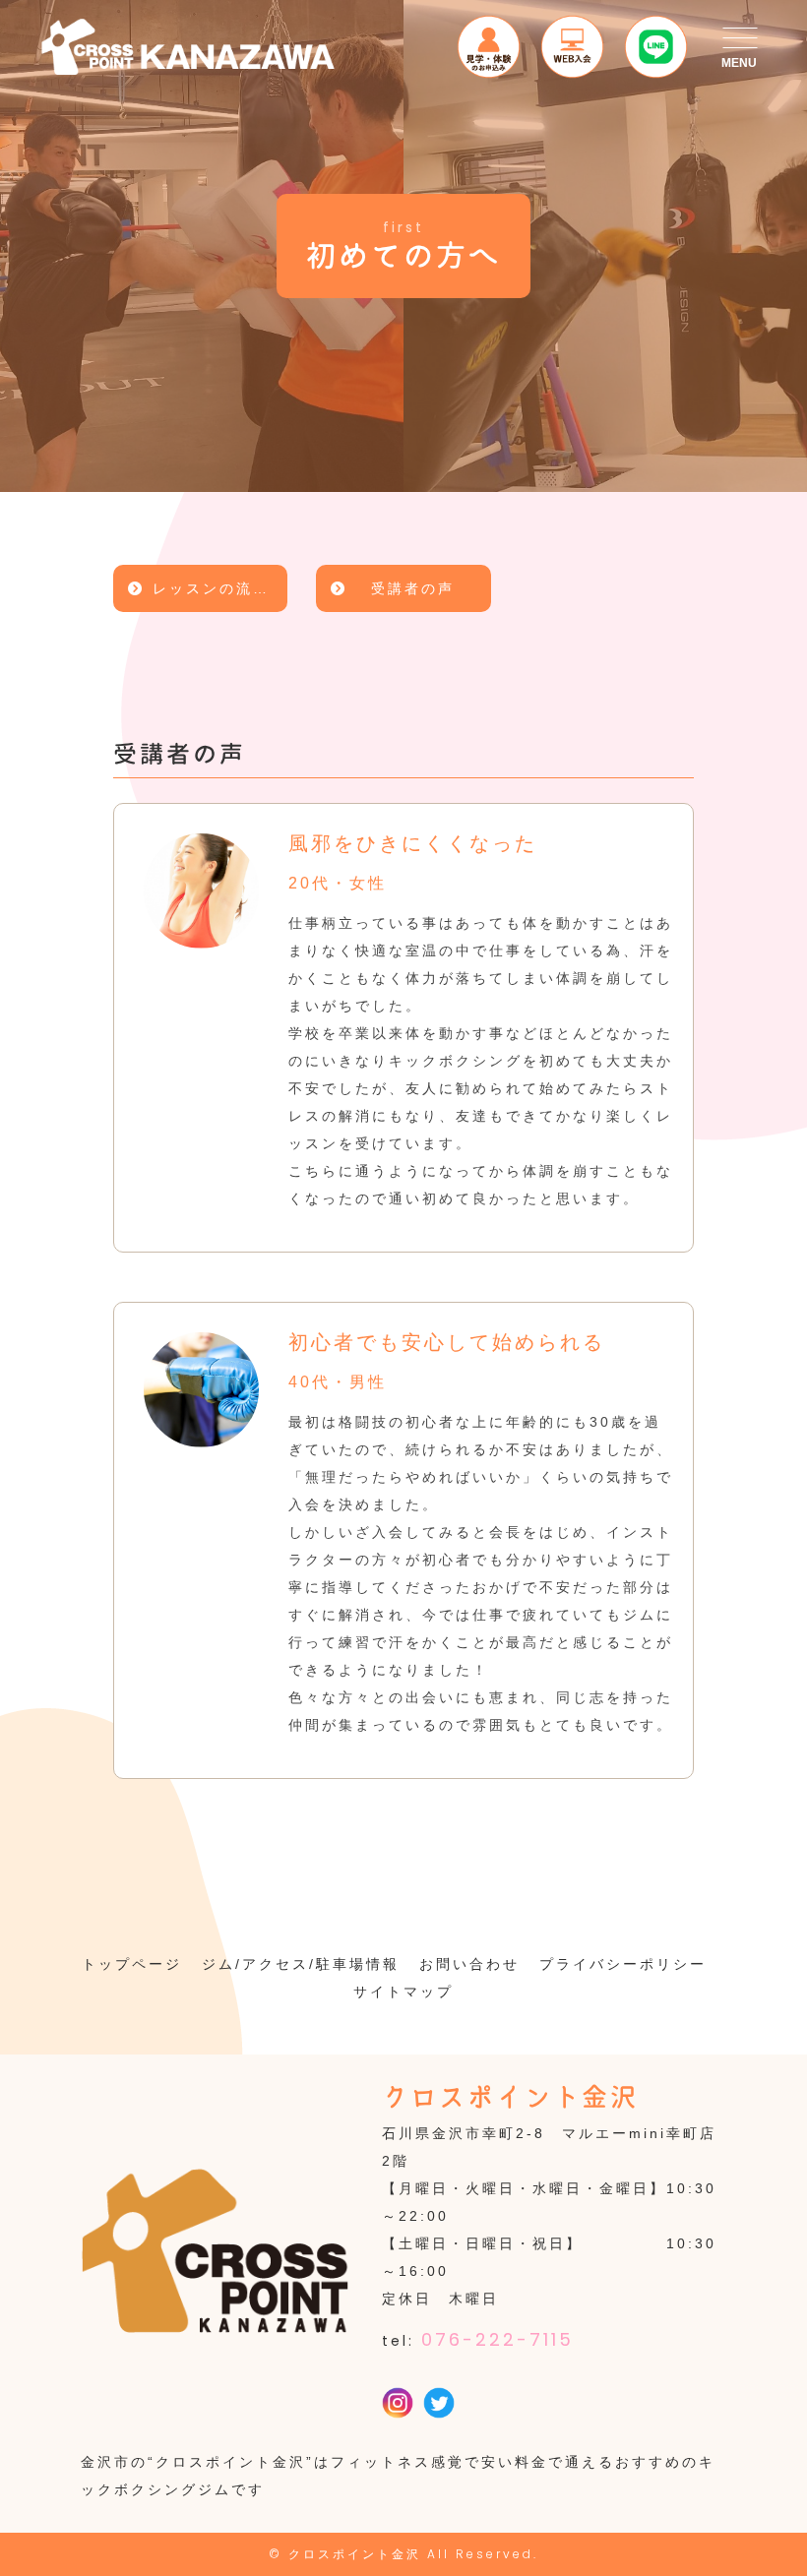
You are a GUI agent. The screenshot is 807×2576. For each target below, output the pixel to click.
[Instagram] (398, 2405)
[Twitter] (439, 2405)
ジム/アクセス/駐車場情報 (301, 1964)
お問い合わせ (469, 1964)
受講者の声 (413, 588)
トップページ (132, 1964)
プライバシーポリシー (623, 1964)
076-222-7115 (497, 2339)
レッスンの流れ (211, 588)
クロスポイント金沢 (355, 2554)
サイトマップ (403, 1992)
